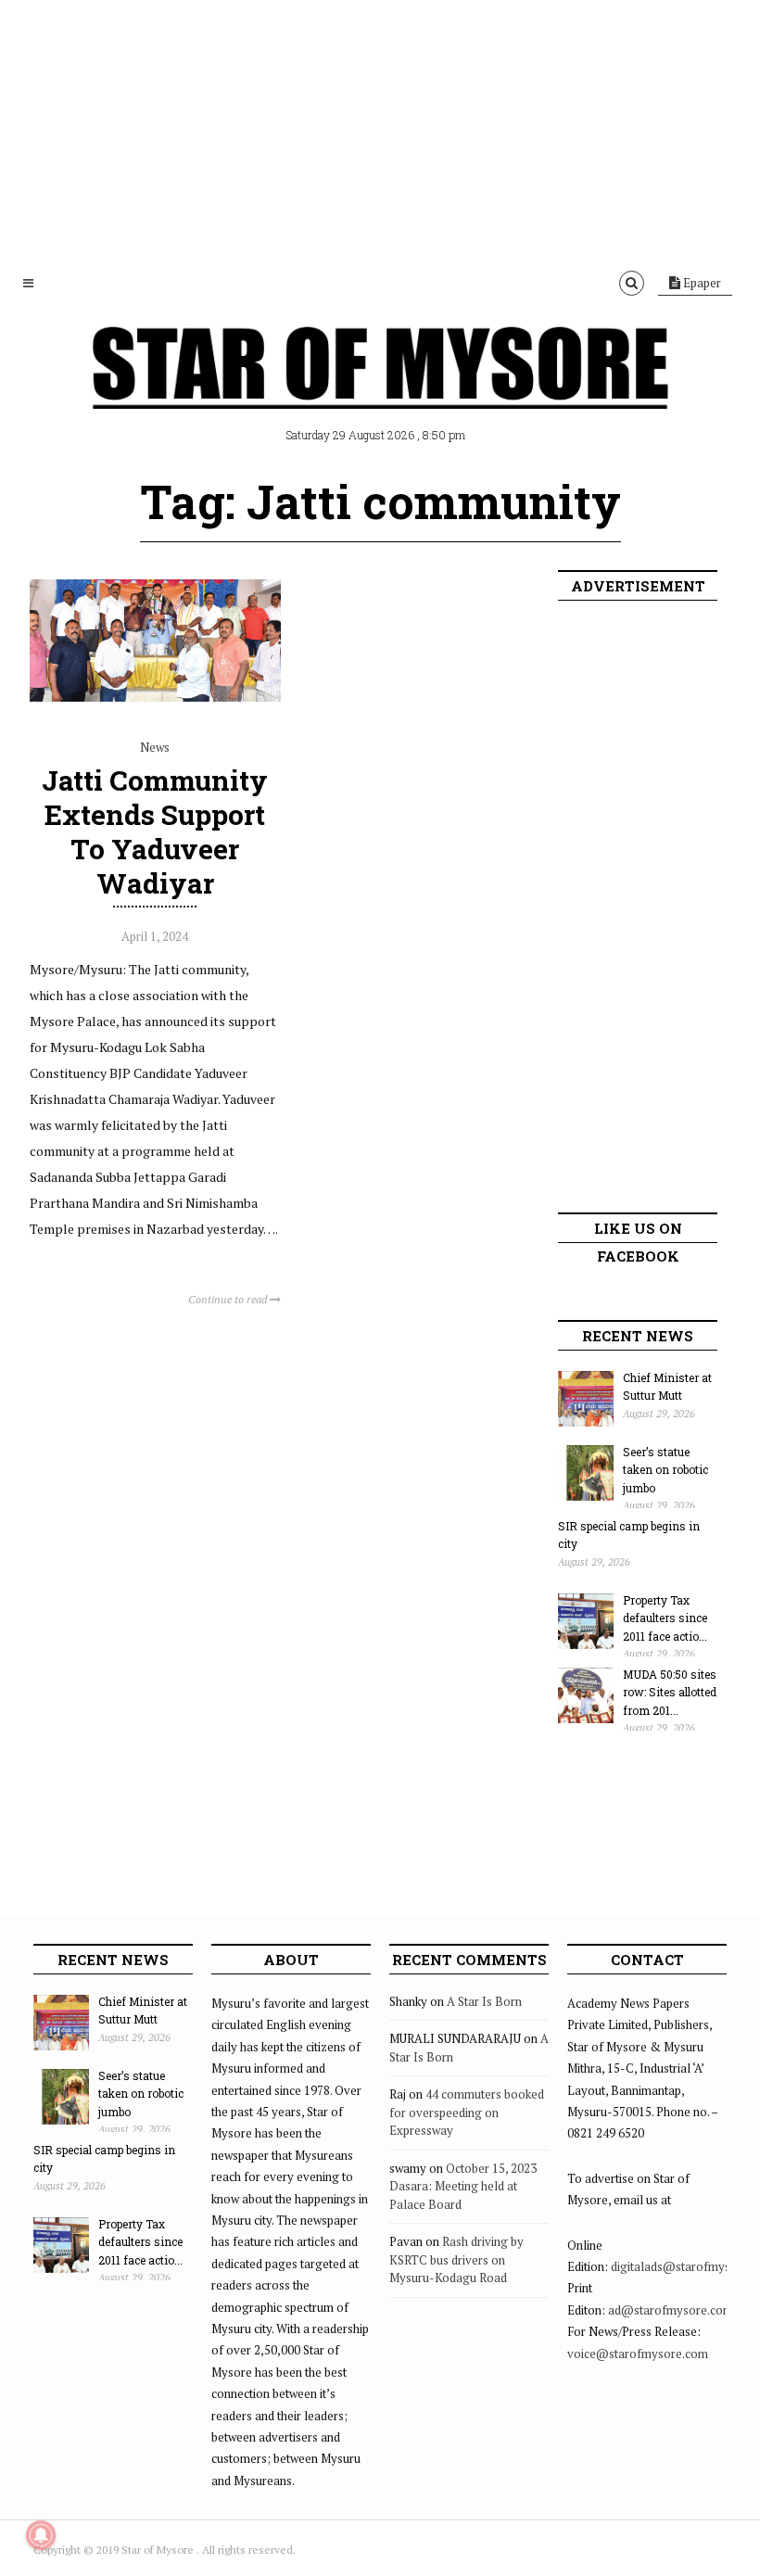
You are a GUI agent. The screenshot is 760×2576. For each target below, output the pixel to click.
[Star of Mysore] (380, 389)
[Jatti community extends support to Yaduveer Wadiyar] (155, 706)
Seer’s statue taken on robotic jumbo (665, 1470)
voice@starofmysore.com (638, 2354)
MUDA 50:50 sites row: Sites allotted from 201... (670, 1692)
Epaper (701, 283)
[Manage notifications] (41, 2535)
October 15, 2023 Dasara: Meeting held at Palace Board (463, 2186)
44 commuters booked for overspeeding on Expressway (467, 2112)
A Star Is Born (484, 2001)
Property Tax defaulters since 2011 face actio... (665, 1618)
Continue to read (229, 1299)
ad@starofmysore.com (671, 2310)
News (155, 747)
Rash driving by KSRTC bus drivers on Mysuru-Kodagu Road (456, 2259)
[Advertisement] (380, 130)
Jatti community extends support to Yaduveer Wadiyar (155, 832)
